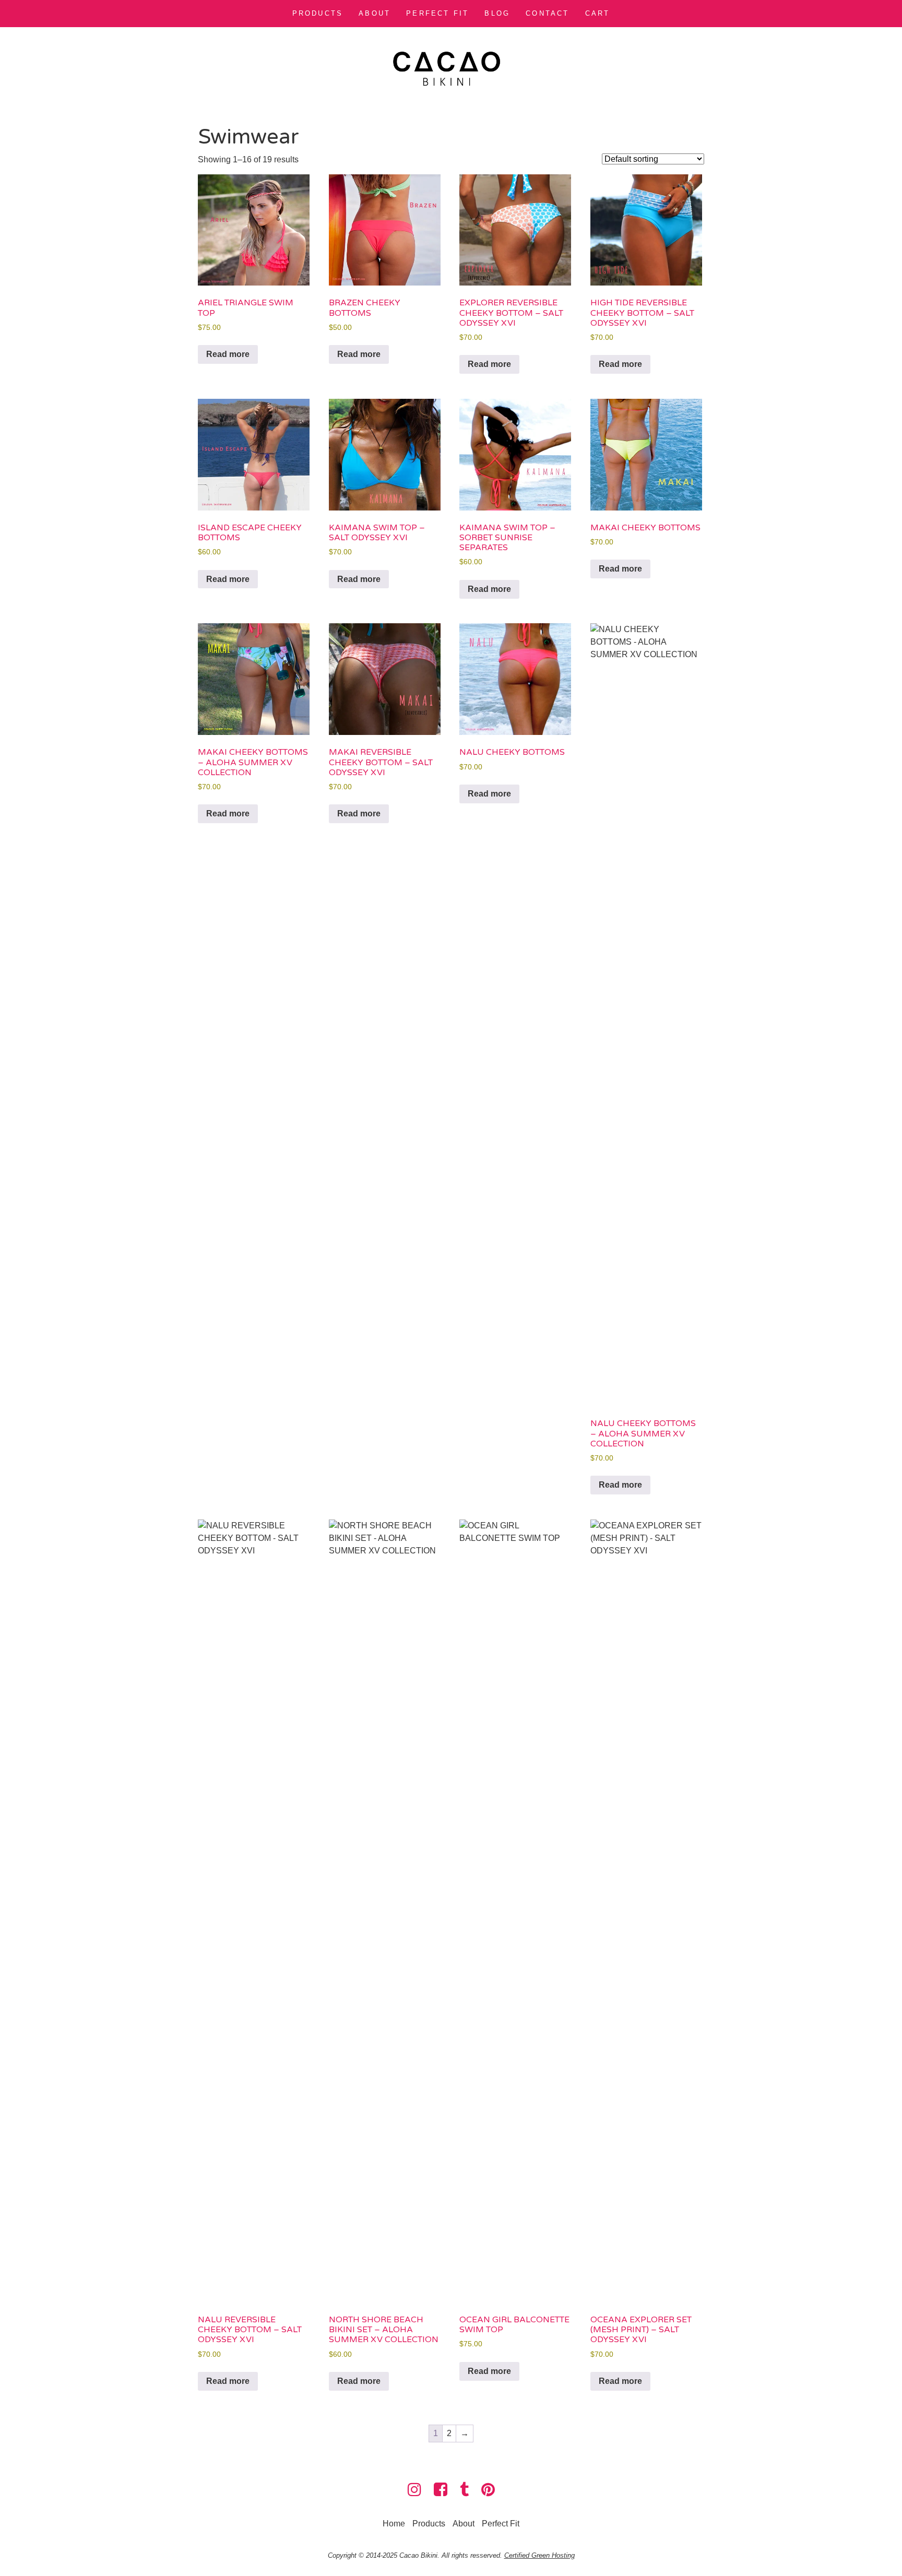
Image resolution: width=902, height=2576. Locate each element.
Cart (598, 13)
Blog (497, 13)
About (375, 13)
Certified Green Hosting (539, 2555)
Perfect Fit (437, 13)
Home (394, 2524)
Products (318, 13)
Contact (547, 13)
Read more (228, 354)
